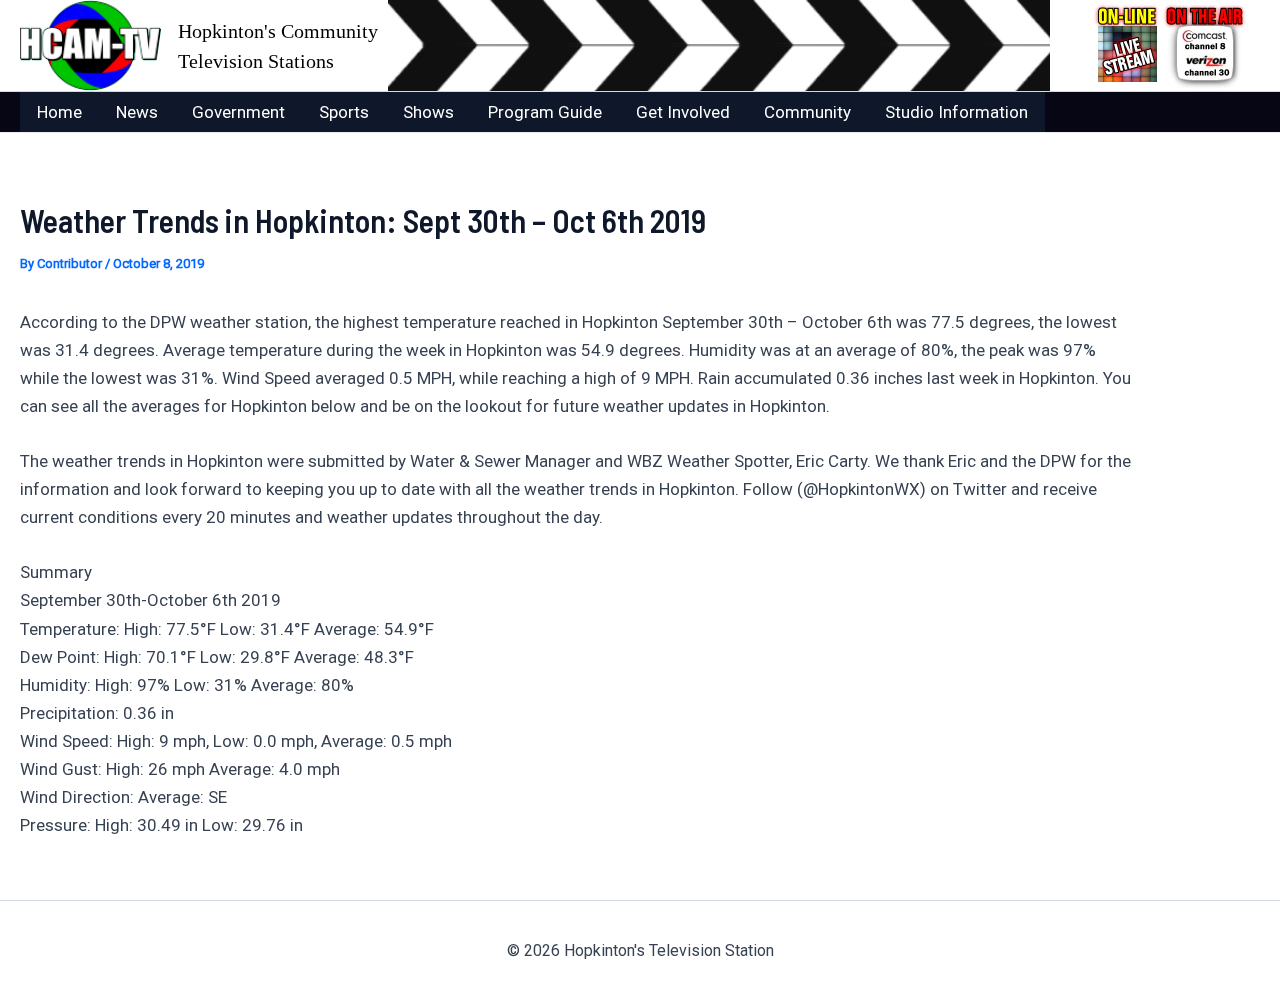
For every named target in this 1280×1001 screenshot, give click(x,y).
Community (807, 112)
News (137, 112)
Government (238, 112)
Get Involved (683, 112)
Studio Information (956, 112)
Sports (344, 112)
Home (59, 112)
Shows (428, 112)
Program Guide (545, 112)
